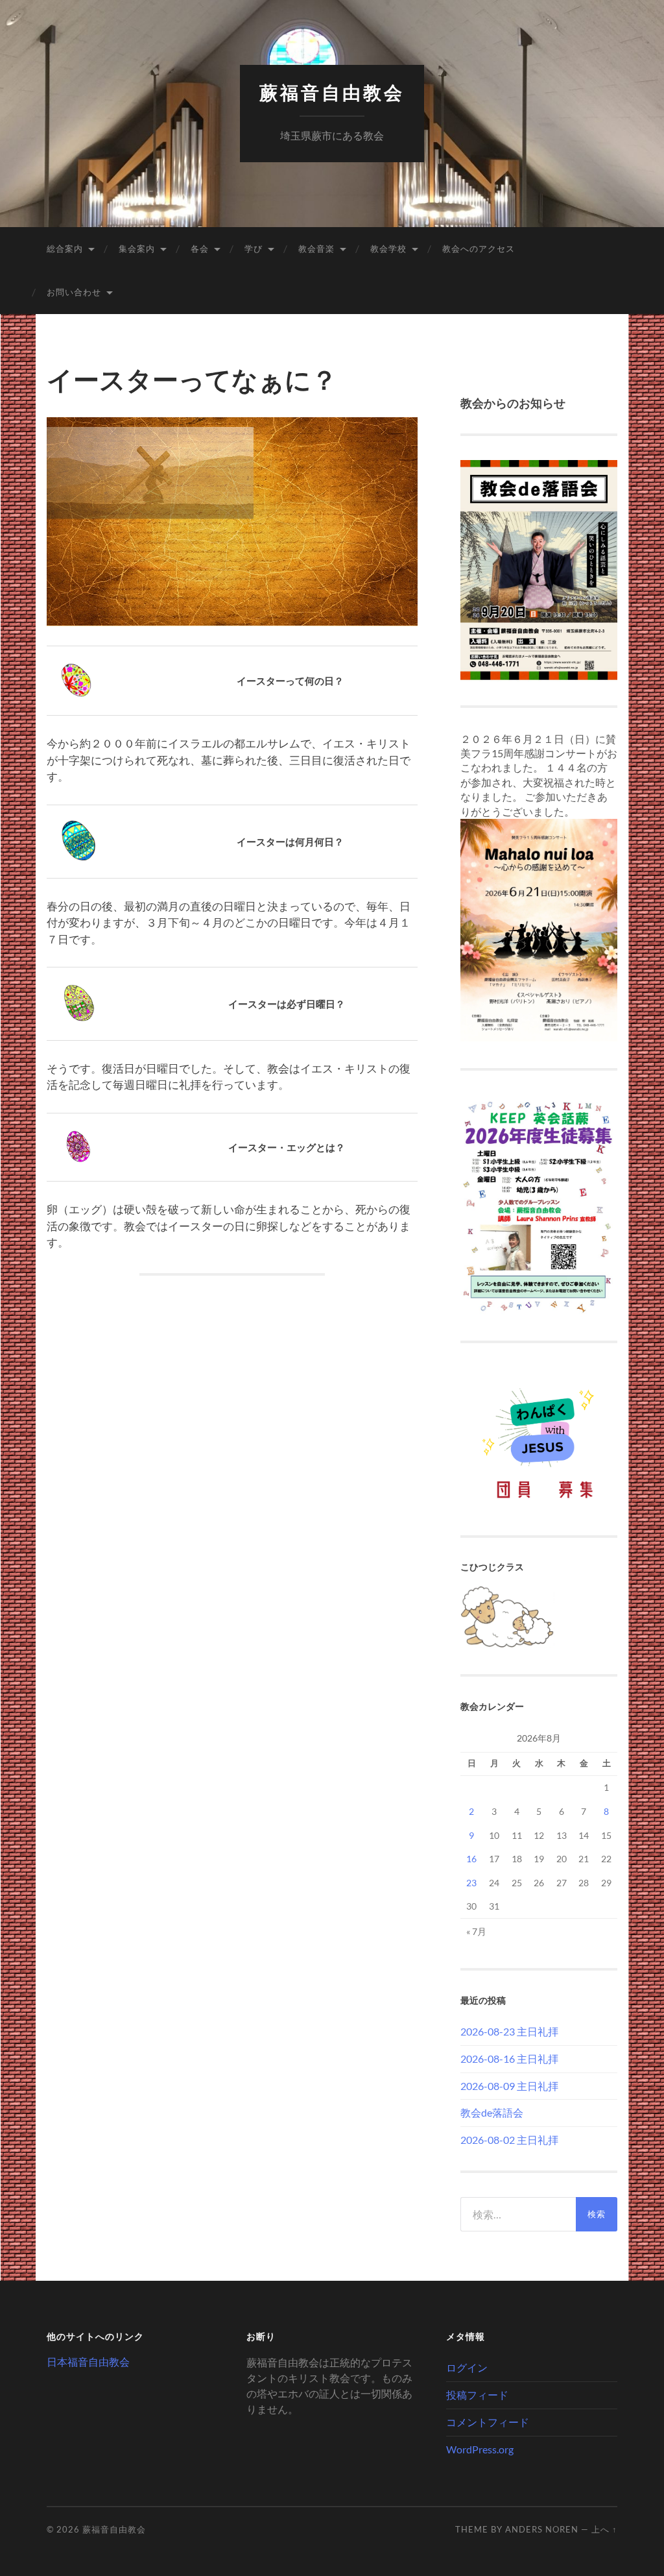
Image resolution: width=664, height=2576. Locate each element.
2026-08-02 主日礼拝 (509, 2140)
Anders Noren (542, 2529)
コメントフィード (488, 2422)
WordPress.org (480, 2449)
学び (254, 249)
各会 (200, 249)
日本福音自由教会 (88, 2362)
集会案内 (137, 249)
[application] (232, 522)
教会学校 (388, 249)
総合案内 (65, 249)
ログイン (467, 2367)
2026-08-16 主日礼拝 (509, 2059)
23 (471, 1883)
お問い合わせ (74, 292)
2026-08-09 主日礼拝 (509, 2086)
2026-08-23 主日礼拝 (509, 2031)
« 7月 (476, 1931)
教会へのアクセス (479, 249)
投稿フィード (477, 2395)
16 (471, 1859)
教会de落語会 (492, 2112)
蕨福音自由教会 (332, 93)
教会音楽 (316, 249)
